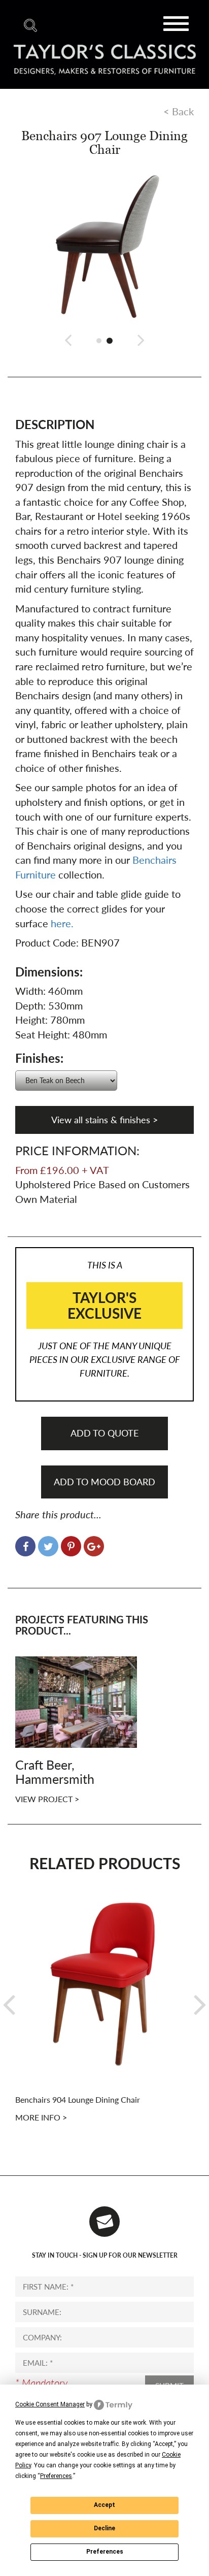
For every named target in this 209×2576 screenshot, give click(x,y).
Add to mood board (104, 1482)
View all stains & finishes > (104, 1120)
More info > (41, 2117)
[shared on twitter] (48, 1546)
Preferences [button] (56, 2476)
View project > (47, 1799)
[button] (68, 339)
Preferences (105, 2552)
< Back (179, 111)
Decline (104, 2528)
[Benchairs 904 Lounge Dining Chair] (104, 1983)
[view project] (76, 1701)
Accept (104, 2505)
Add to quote (104, 1433)
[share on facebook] (25, 1546)
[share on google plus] (94, 1546)
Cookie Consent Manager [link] (50, 2404)
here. (62, 923)
